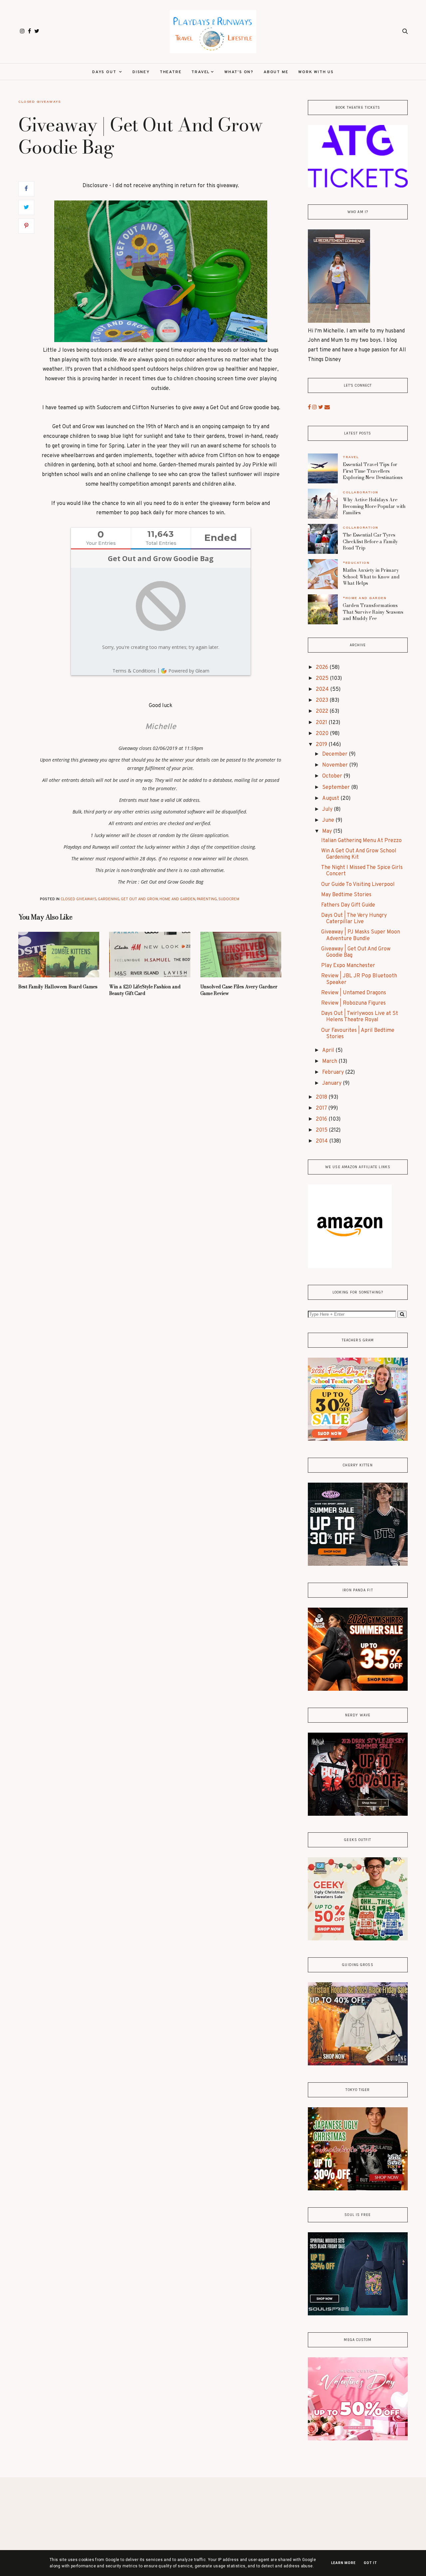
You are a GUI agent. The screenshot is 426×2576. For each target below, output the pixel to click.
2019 (322, 745)
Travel (201, 72)
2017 (322, 1108)
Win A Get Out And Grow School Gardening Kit (359, 854)
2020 (323, 734)
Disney (141, 72)
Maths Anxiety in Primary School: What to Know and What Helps (371, 577)
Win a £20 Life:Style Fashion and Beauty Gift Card (145, 990)
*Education (356, 563)
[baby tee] (358, 1564)
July (328, 809)
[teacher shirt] (358, 1439)
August (331, 798)
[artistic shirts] (358, 2314)
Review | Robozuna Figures (353, 1003)
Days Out (105, 72)
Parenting (207, 899)
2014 (322, 1141)
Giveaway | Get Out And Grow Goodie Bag (356, 952)
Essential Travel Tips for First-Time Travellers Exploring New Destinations (373, 471)
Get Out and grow (139, 899)
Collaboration (361, 492)
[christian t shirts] (358, 2064)
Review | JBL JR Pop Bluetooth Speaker (359, 979)
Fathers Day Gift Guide (348, 905)
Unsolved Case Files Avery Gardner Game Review (239, 990)
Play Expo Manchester (348, 966)
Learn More (343, 2563)
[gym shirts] (358, 1689)
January (332, 1083)
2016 (322, 1119)
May (328, 831)
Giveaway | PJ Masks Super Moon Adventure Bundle (361, 935)
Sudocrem (229, 899)
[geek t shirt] (358, 1939)
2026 (323, 668)
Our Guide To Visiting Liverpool (358, 885)
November (336, 765)
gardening (109, 899)
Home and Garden (177, 899)
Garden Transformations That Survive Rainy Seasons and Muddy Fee (373, 612)
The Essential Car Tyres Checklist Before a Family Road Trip (370, 541)
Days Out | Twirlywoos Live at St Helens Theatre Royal (360, 1017)
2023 (323, 700)
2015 (322, 1130)
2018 (322, 1097)
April (329, 1050)
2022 (323, 711)
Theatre (171, 72)
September (337, 788)
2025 (323, 678)
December (335, 754)
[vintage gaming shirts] (358, 1814)
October (333, 776)
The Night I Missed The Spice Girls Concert (362, 871)
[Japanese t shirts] (358, 2189)
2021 (322, 723)
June (329, 820)
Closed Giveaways (39, 102)
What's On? (239, 72)
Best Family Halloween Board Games (58, 987)
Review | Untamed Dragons (354, 993)
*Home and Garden (365, 598)
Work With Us (316, 72)
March (330, 1061)
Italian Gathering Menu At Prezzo (361, 841)
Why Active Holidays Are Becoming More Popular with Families (374, 506)
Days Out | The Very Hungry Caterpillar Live (354, 919)
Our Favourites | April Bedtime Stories (358, 1034)
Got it (370, 2563)
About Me (276, 72)
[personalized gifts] (358, 2439)
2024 (323, 689)
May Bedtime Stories (346, 895)
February (334, 1072)
